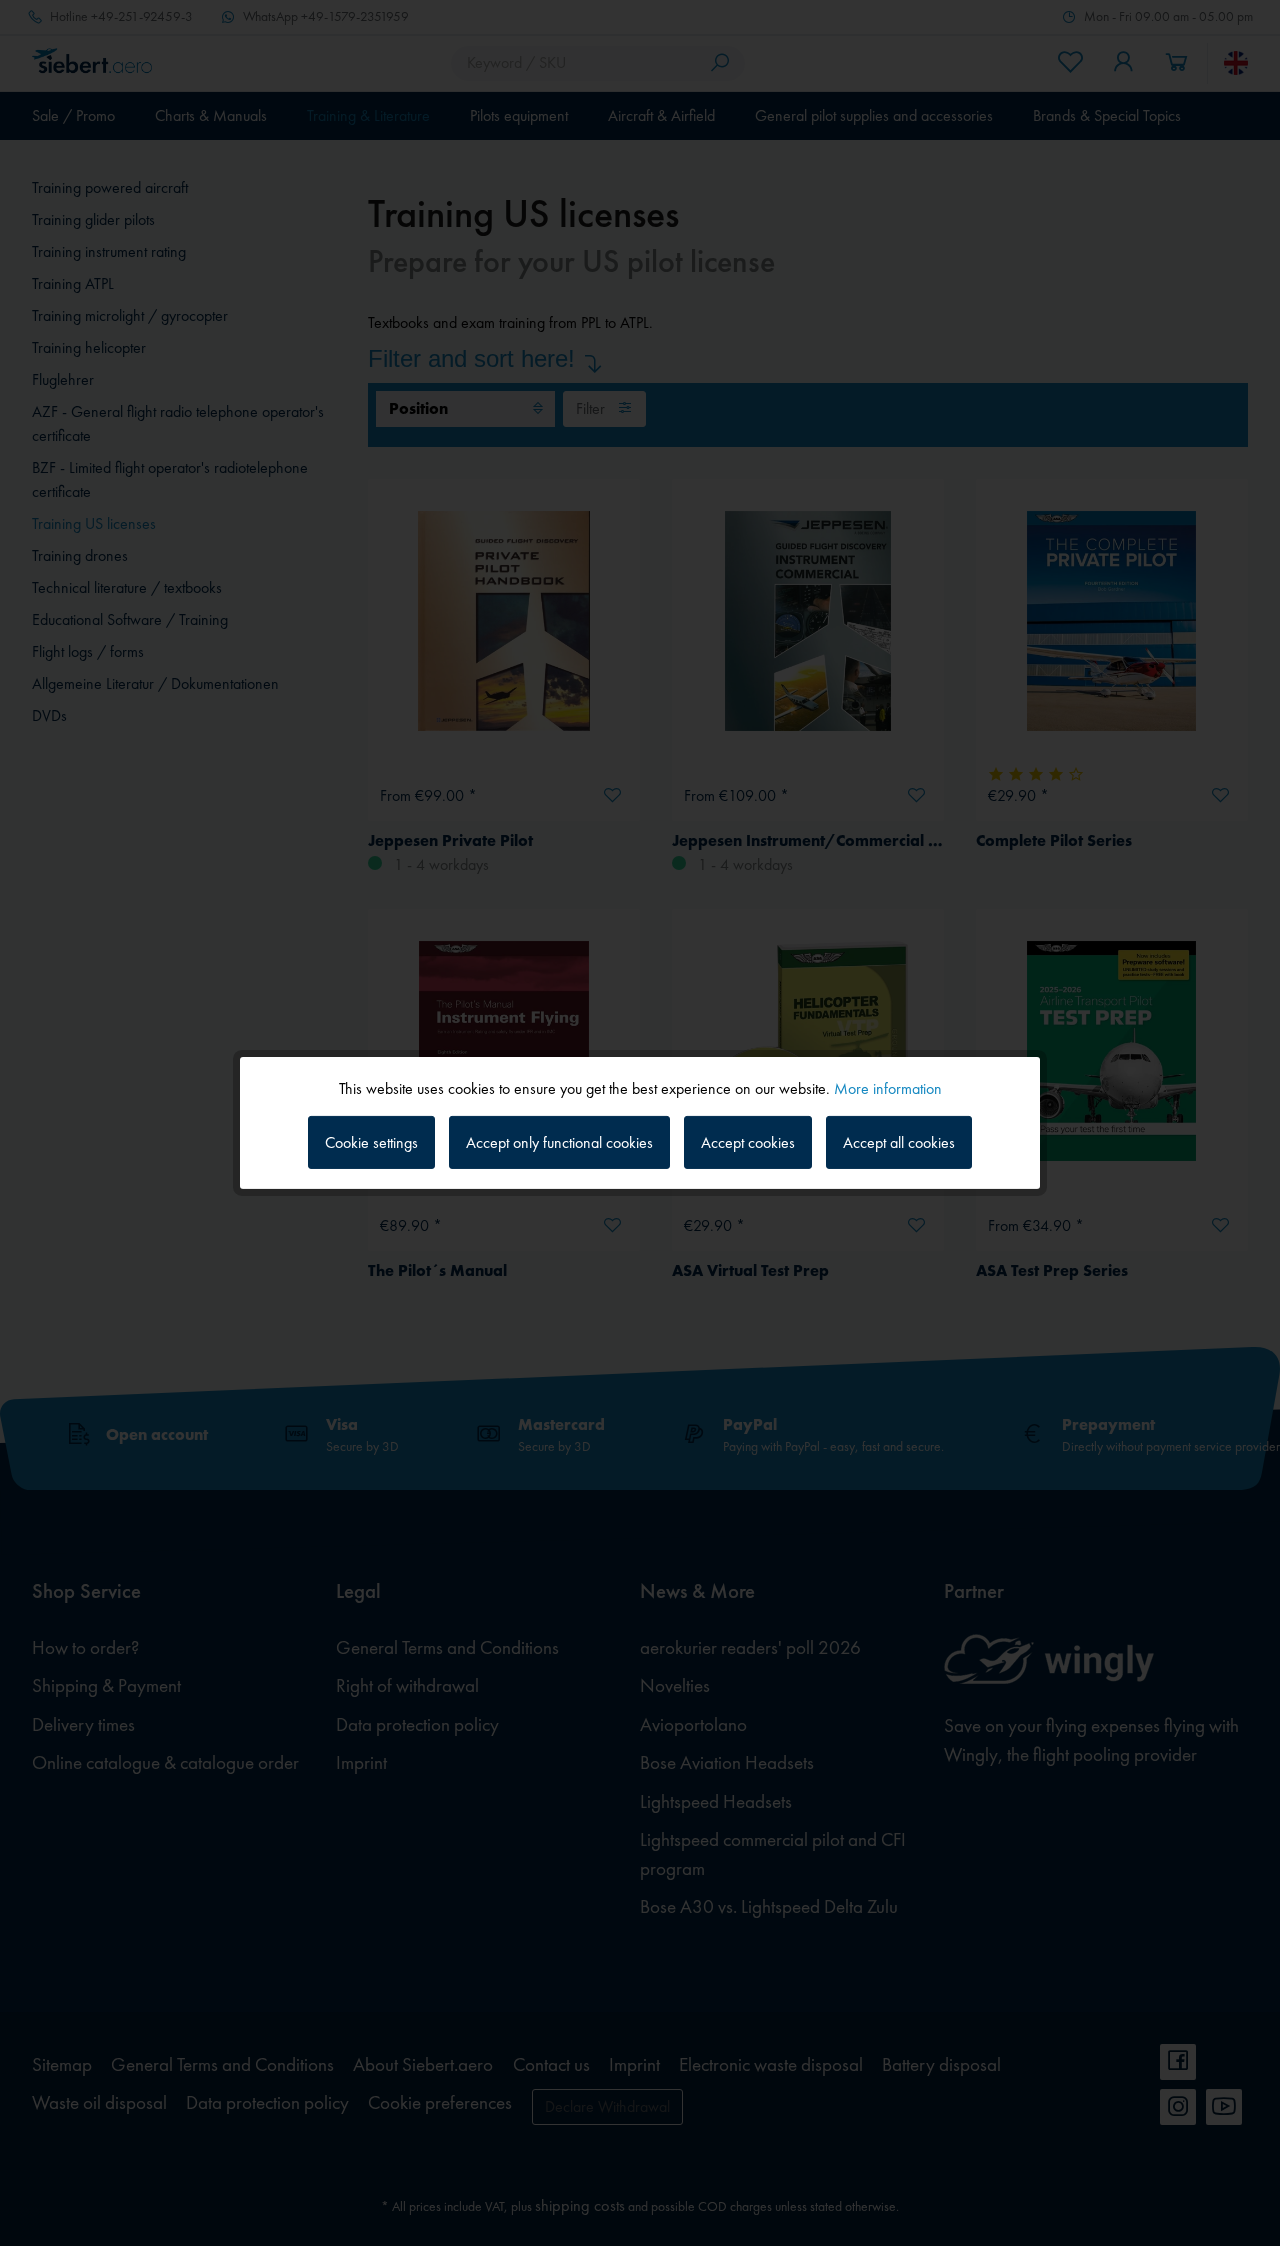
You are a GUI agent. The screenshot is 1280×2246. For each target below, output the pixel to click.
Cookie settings (371, 1142)
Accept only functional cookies (559, 1142)
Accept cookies (748, 1142)
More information (888, 1088)
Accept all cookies (899, 1142)
